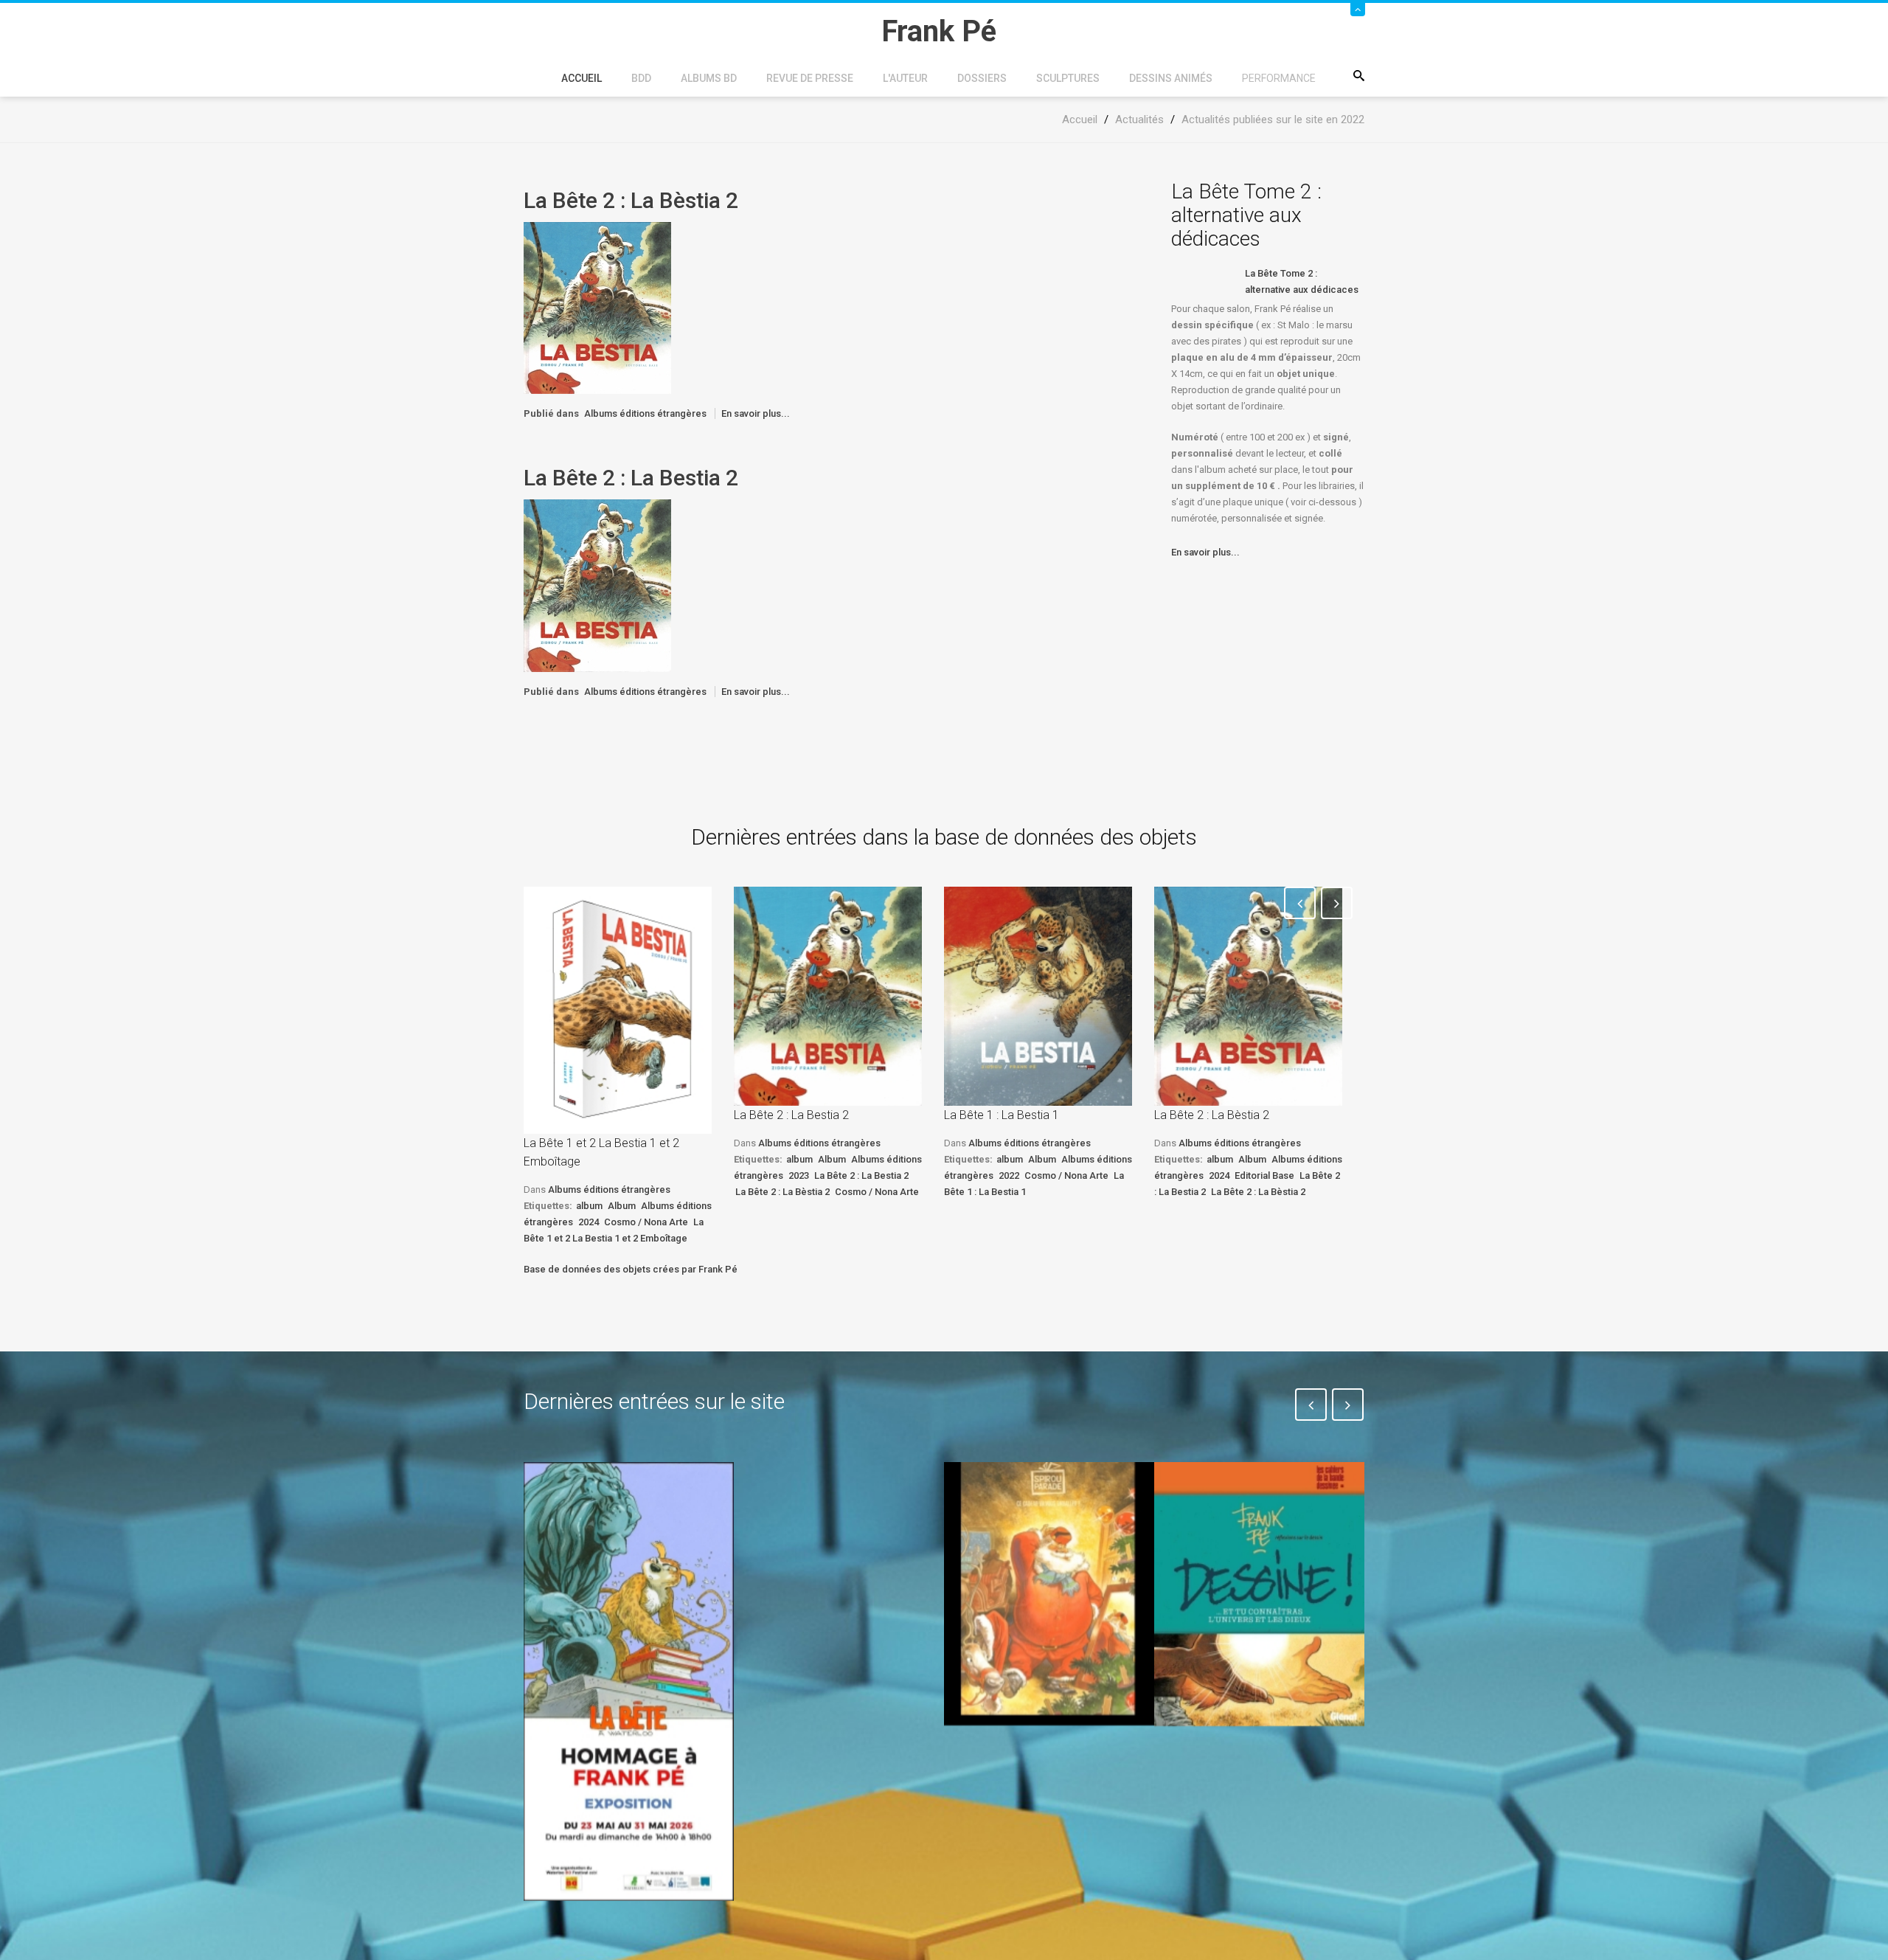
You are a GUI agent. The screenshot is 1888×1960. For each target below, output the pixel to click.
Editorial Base (1264, 1175)
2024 (589, 1222)
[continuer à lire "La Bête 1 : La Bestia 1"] (1038, 996)
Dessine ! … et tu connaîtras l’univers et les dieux (1252, 1770)
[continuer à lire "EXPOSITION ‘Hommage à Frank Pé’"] (629, 1681)
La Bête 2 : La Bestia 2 (631, 478)
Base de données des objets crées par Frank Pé (631, 1269)
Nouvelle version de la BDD (831, 1496)
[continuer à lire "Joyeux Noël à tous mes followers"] (1049, 1593)
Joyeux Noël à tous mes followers (1031, 1759)
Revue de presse (810, 78)
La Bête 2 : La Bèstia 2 (631, 200)
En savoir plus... (756, 413)
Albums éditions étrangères (645, 413)
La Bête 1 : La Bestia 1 (1002, 1115)
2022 (1009, 1175)
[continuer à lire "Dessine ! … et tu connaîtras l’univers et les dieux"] (1259, 1594)
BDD (641, 78)
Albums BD (709, 78)
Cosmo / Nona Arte (646, 1222)
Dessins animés (1171, 78)
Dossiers (982, 78)
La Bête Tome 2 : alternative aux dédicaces (1302, 281)
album (589, 1206)
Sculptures (1068, 78)
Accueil (582, 78)
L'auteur (905, 78)
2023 (799, 1175)
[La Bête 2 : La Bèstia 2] (597, 307)
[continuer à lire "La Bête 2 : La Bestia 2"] (828, 996)
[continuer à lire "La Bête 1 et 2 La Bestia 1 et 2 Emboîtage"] (618, 1010)
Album (622, 1206)
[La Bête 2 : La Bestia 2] (597, 585)
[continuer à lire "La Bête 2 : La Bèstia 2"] (1248, 996)
